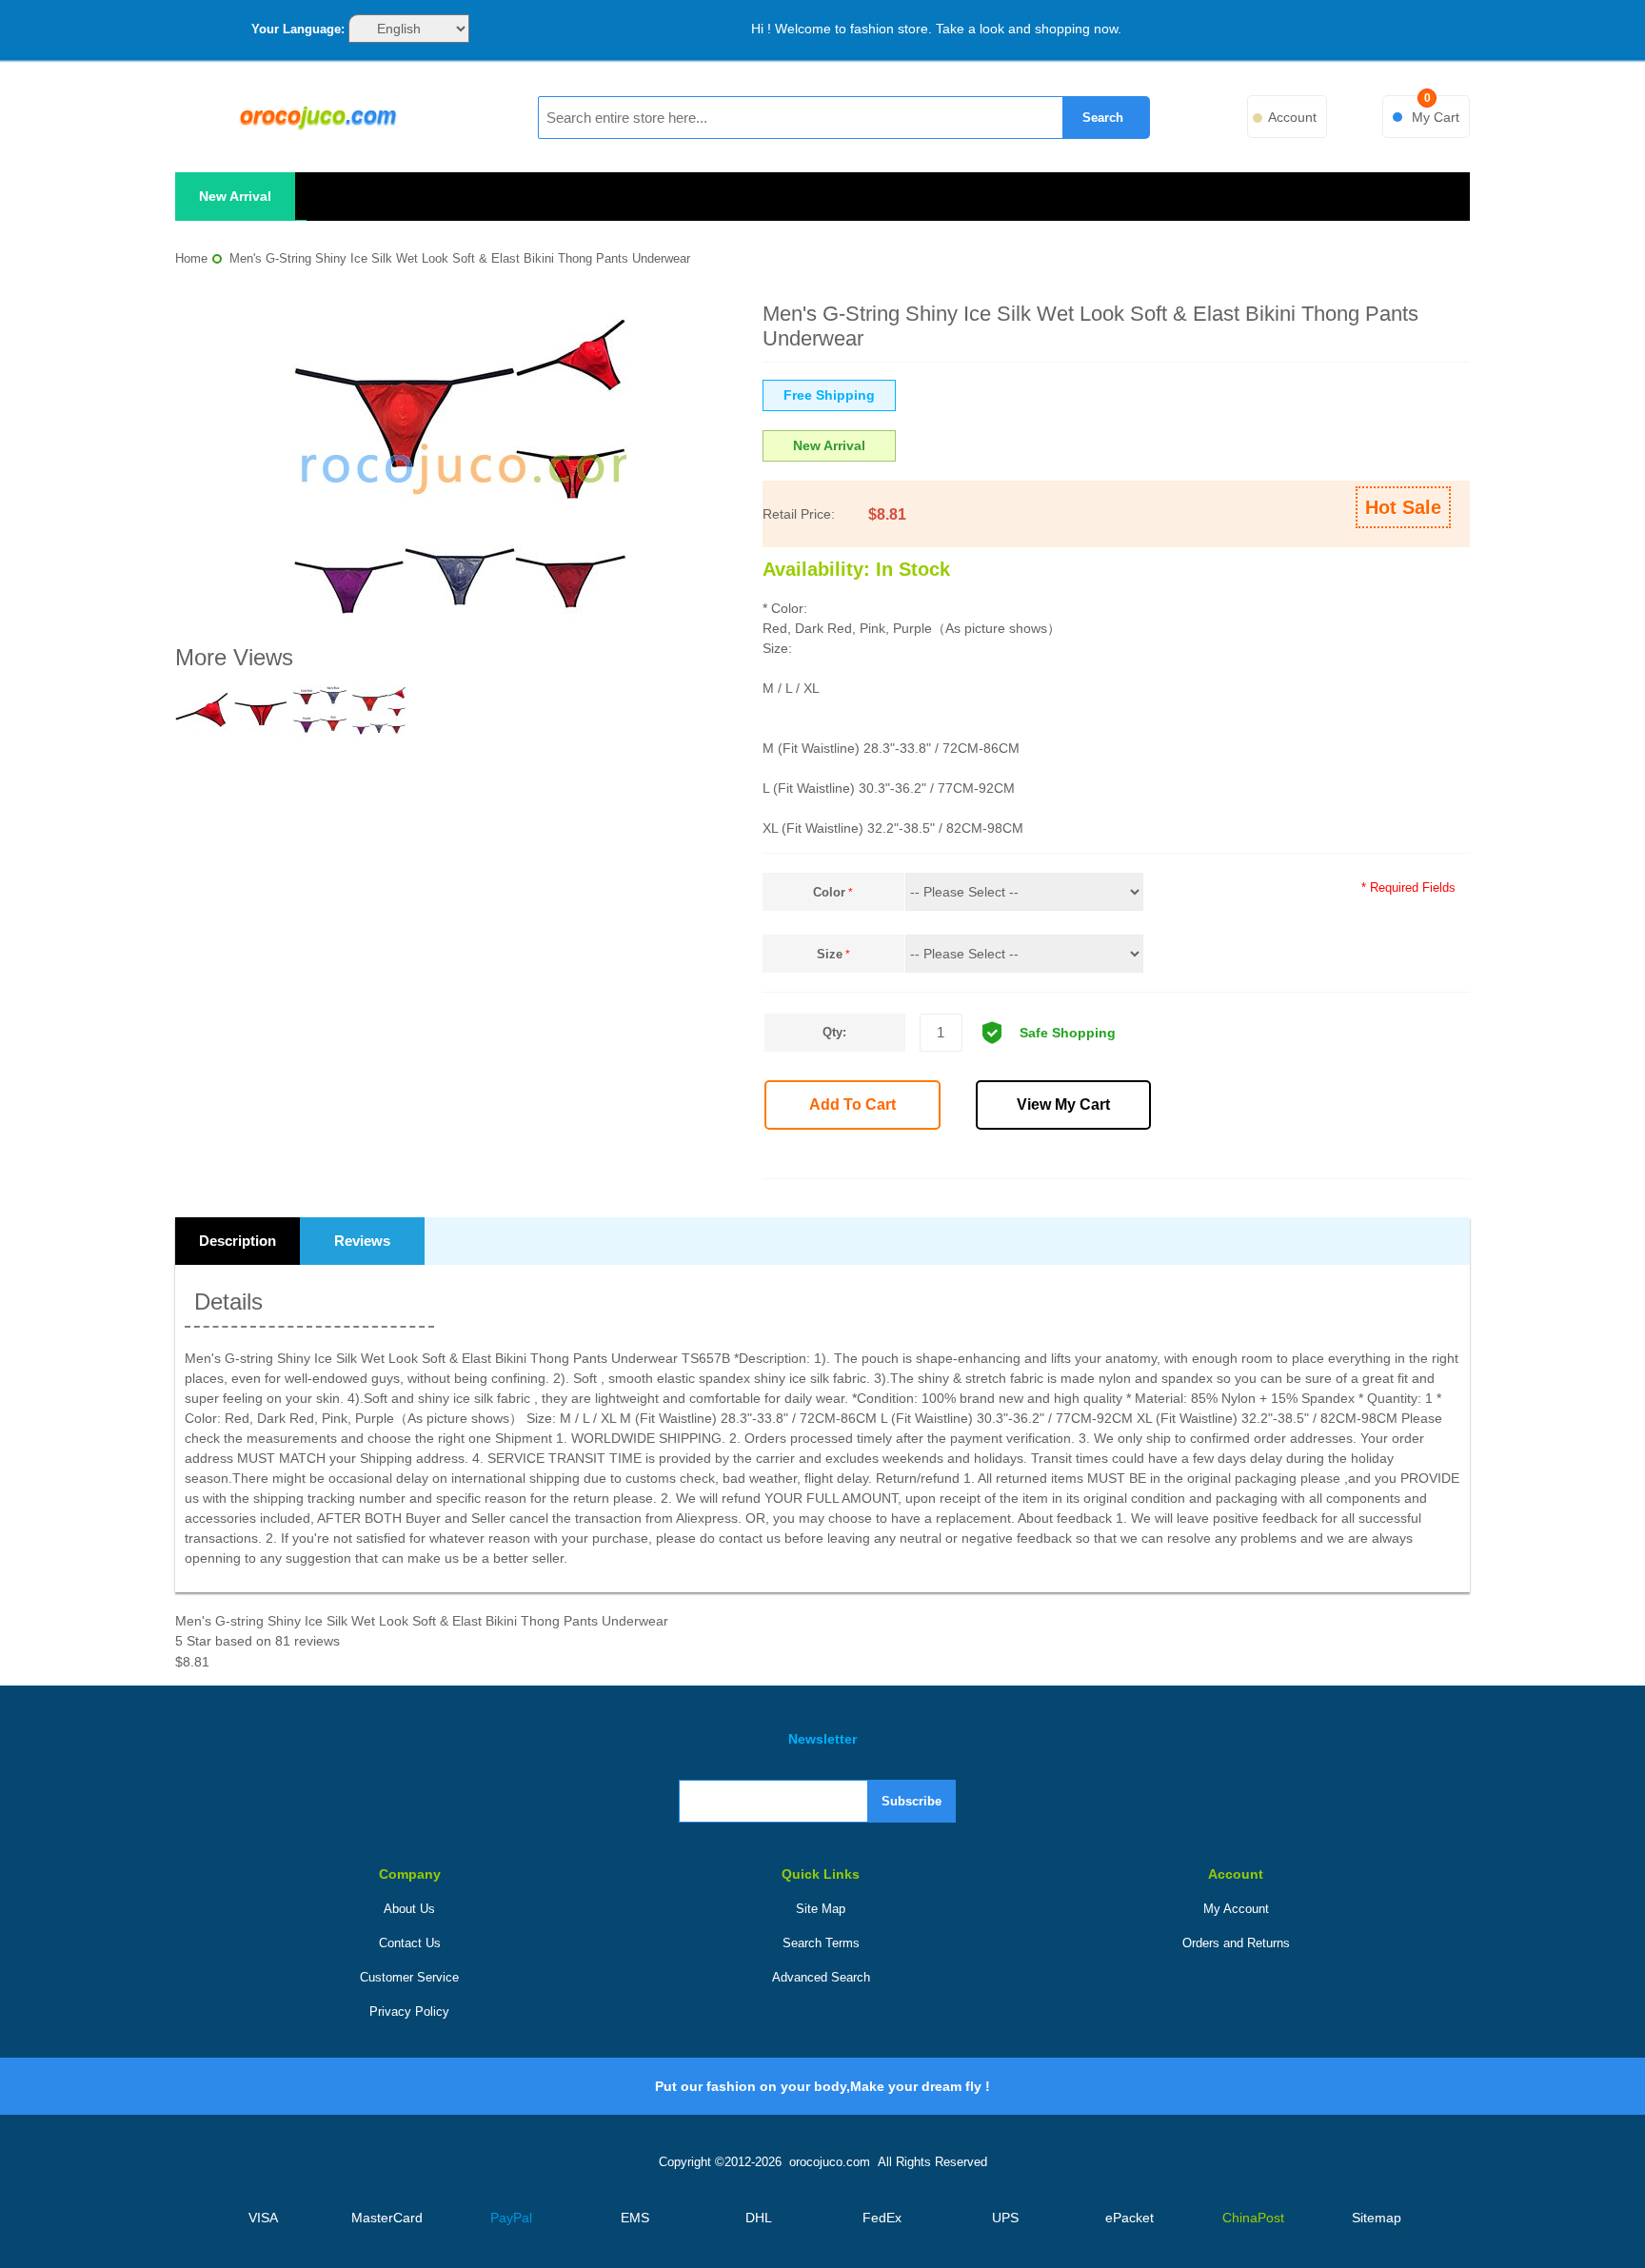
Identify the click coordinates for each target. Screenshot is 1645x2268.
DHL (759, 2218)
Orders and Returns (1236, 1943)
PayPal (511, 2218)
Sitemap (1377, 2218)
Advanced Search (821, 1977)
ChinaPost (1253, 2218)
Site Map (821, 1909)
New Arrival (235, 196)
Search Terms (821, 1943)
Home (191, 258)
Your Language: (298, 29)
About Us (409, 1909)
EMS (635, 2218)
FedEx (882, 2218)
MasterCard (387, 2218)
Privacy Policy (409, 2012)
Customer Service (409, 1977)
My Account (1236, 1909)
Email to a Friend (1136, 1157)
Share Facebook (1178, 1157)
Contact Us (410, 1943)
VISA (263, 2218)
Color (829, 892)
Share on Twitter (1219, 1157)
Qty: (834, 1032)
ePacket (1130, 2218)
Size (830, 954)
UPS (1005, 2218)
